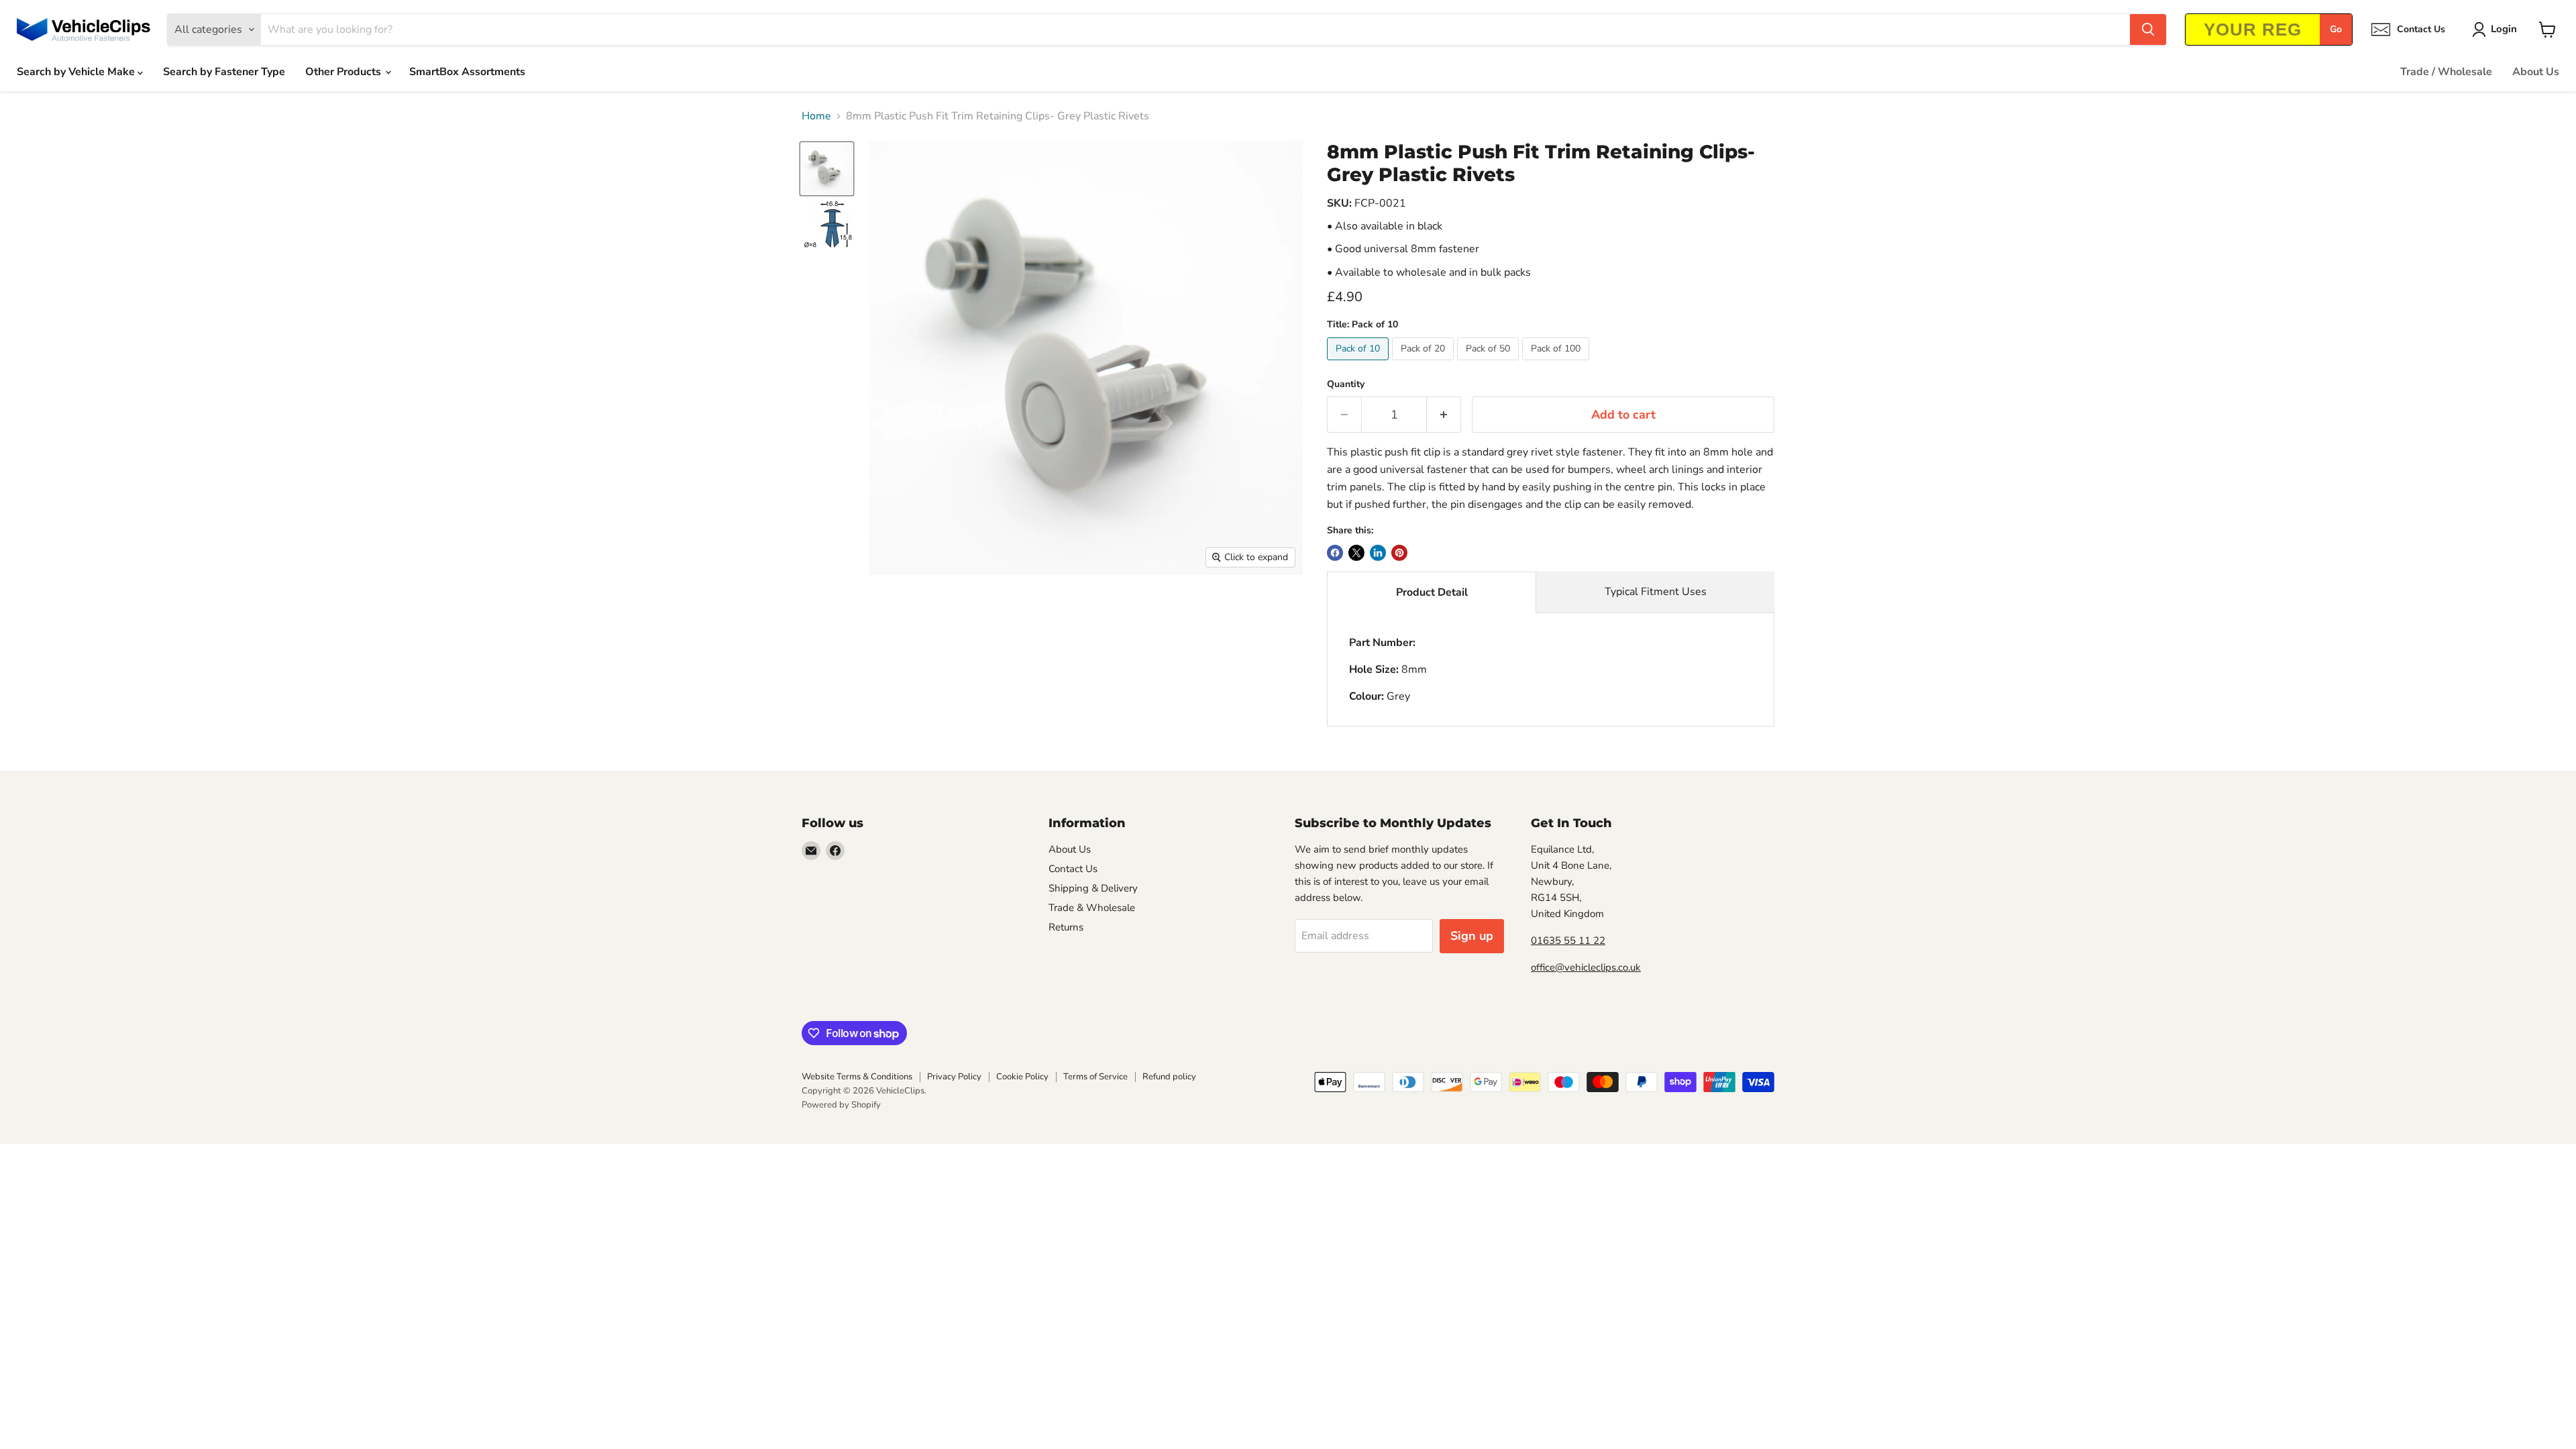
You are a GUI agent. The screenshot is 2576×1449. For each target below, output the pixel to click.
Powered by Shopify (841, 1105)
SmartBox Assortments (467, 72)
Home (816, 116)
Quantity (1346, 384)
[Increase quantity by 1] (1444, 415)
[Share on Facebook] (1335, 553)
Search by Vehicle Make (77, 72)
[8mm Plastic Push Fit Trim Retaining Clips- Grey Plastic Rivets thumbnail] (827, 169)
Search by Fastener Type (224, 72)
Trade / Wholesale (2446, 72)
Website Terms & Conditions (857, 1077)
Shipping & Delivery (1093, 888)
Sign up (1472, 936)
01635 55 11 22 (1568, 941)
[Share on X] (1356, 553)
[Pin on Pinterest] (1399, 553)
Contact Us (1073, 869)
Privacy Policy (954, 1077)
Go (2336, 29)
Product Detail (1432, 592)
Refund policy (1169, 1077)
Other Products (344, 72)
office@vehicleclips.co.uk (1586, 967)
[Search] (2148, 30)
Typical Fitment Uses (1656, 592)
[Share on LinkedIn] (1378, 553)
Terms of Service (1095, 1077)
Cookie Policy (1022, 1077)
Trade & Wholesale (1092, 908)
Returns (1066, 927)
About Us (2536, 72)
